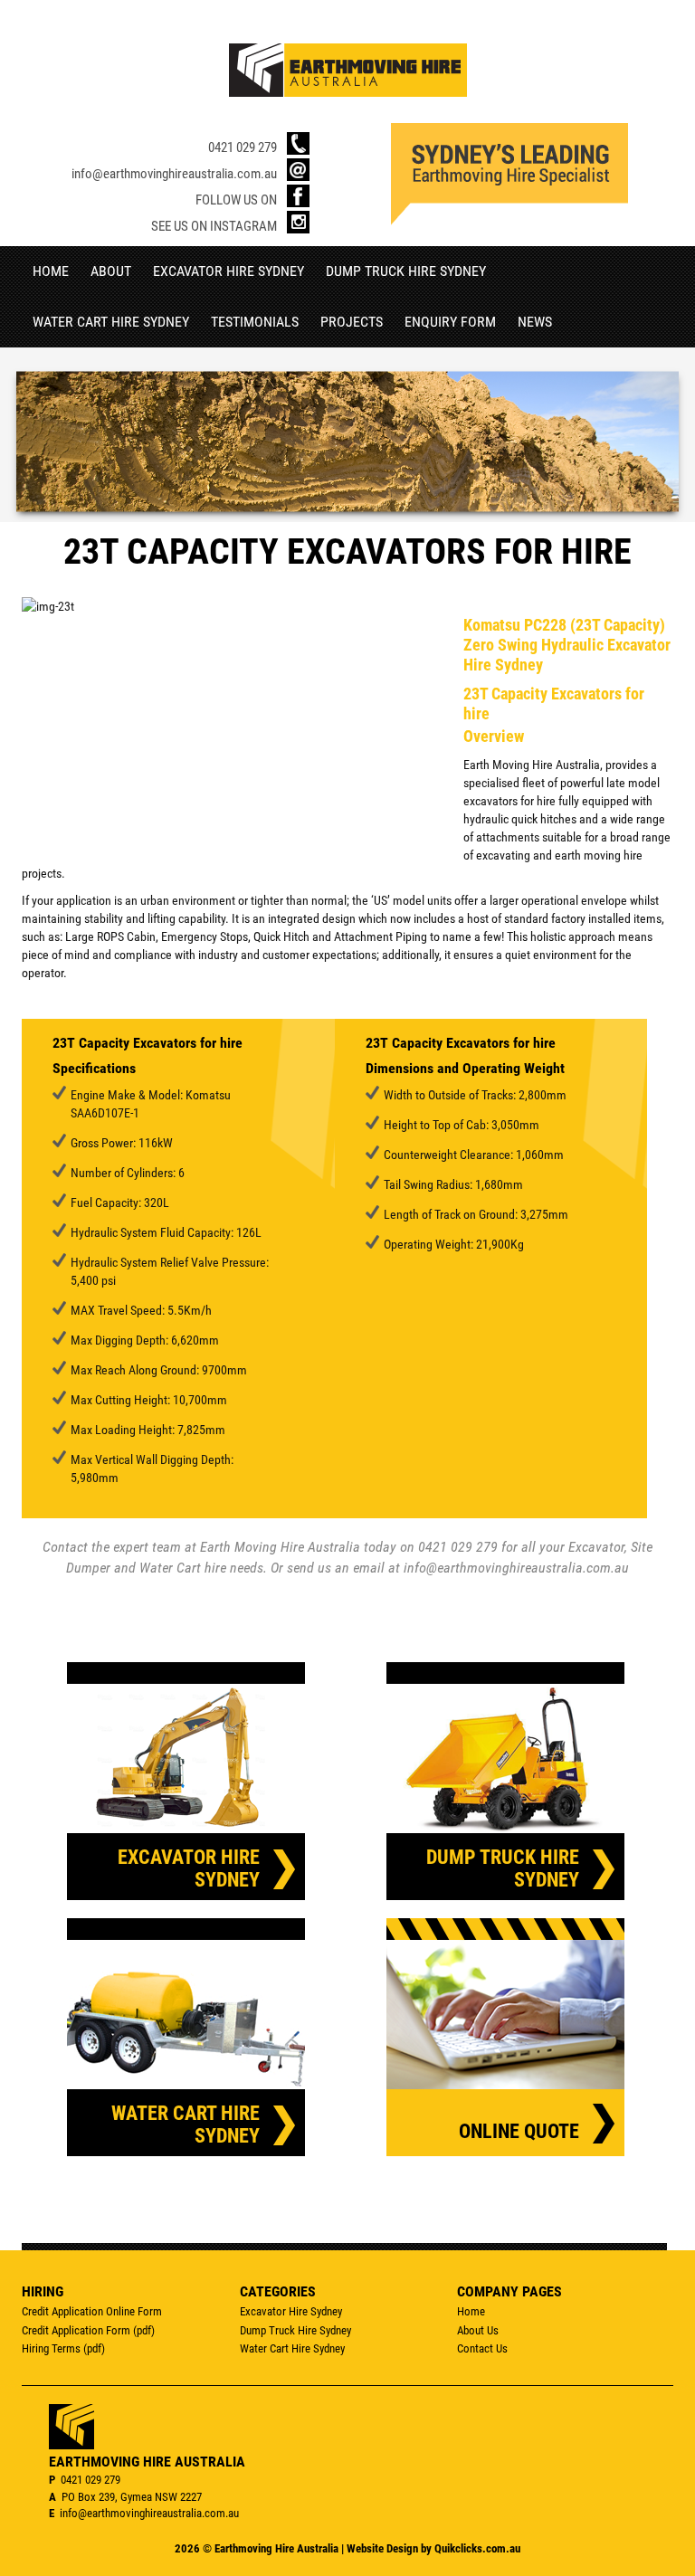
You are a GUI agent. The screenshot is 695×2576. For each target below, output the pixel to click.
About (111, 271)
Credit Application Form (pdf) (88, 2330)
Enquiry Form (450, 322)
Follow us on (236, 200)
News (535, 322)
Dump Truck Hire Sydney (406, 271)
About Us (478, 2330)
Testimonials (255, 322)
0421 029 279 (243, 147)
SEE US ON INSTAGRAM (214, 226)
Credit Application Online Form (92, 2311)
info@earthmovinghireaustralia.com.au (174, 173)
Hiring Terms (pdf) (63, 2348)
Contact (65, 1547)
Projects (352, 322)
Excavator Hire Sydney (228, 271)
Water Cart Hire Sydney (111, 322)
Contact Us (482, 2348)
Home (51, 271)
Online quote (519, 2131)
